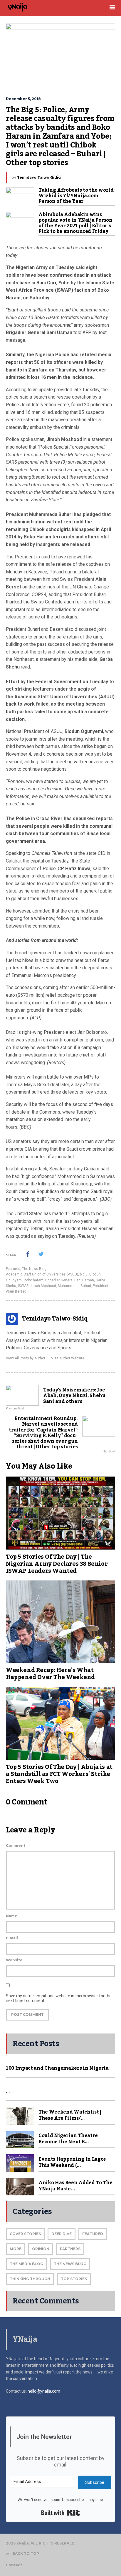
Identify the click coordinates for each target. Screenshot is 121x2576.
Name (12, 1916)
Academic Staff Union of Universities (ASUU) (42, 1274)
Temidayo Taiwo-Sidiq (39, 177)
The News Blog (34, 1269)
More (16, 2249)
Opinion (41, 2249)
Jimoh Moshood (43, 1286)
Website (14, 1960)
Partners (70, 2249)
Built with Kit (61, 2513)
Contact (14, 2565)
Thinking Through (30, 2279)
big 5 (84, 1274)
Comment (16, 1846)
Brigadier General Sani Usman (70, 1280)
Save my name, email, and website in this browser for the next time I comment (59, 1998)
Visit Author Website (68, 1358)
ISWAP (23, 1286)
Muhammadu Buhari (74, 1286)
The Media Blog (26, 2264)
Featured (13, 1269)
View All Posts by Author (26, 1358)
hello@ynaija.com (44, 2391)
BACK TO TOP (26, 2553)
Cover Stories (25, 2234)
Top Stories (74, 2279)
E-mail (12, 1938)
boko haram (34, 1280)
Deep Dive (62, 2234)
